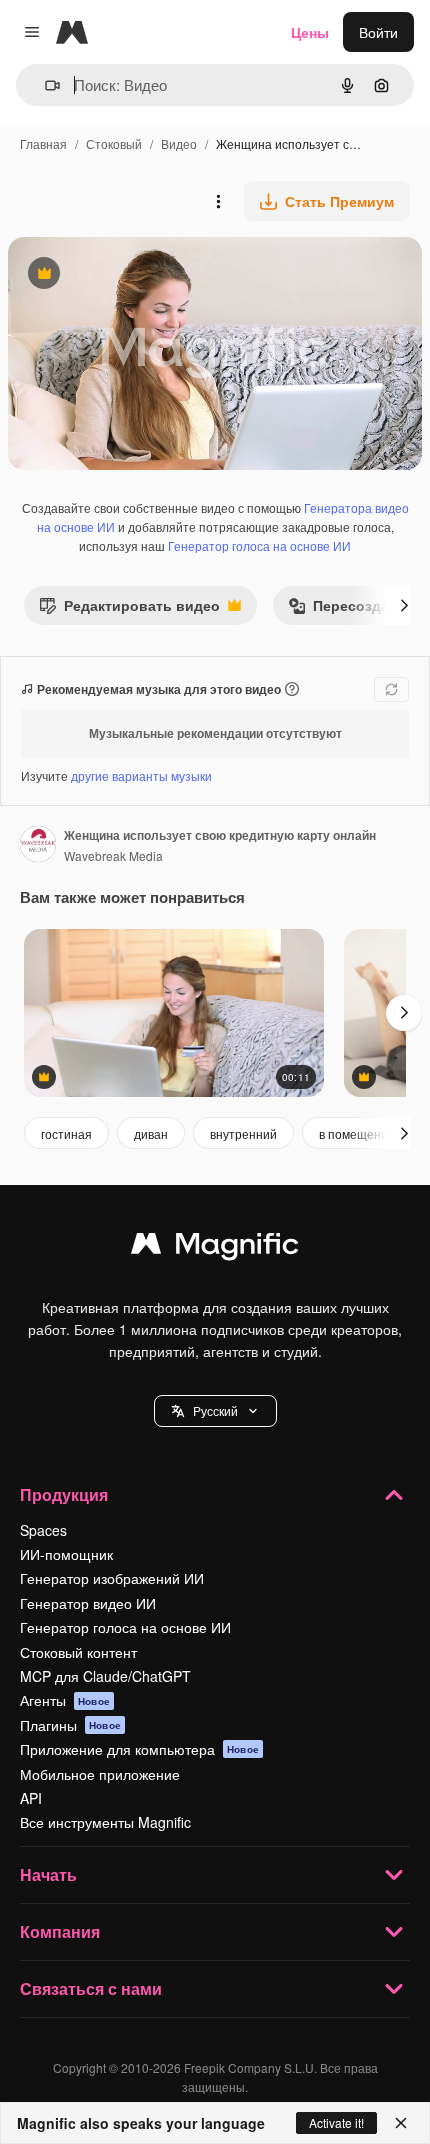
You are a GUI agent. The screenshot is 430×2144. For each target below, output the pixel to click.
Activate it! (336, 2122)
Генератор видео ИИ (88, 1603)
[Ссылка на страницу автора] (38, 846)
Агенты (65, 1700)
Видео (179, 143)
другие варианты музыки (141, 775)
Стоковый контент (78, 1652)
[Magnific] (215, 1248)
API (31, 1798)
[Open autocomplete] (44, 85)
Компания (60, 1931)
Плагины (70, 1725)
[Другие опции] (218, 201)
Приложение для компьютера (139, 1749)
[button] (215, 1411)
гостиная (66, 1133)
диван (151, 1133)
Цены (310, 32)
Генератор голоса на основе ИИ (259, 545)
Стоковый (114, 143)
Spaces (43, 1530)
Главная (43, 143)
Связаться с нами (91, 1988)
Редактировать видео (129, 609)
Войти (378, 32)
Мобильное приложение (100, 1774)
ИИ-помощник (66, 1554)
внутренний (243, 1133)
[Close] (401, 2123)
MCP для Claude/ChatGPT (105, 1676)
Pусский (215, 1410)
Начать (48, 1874)
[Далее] (404, 605)
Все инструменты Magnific (105, 1822)
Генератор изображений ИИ (112, 1578)
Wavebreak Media (113, 855)
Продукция (64, 1494)
